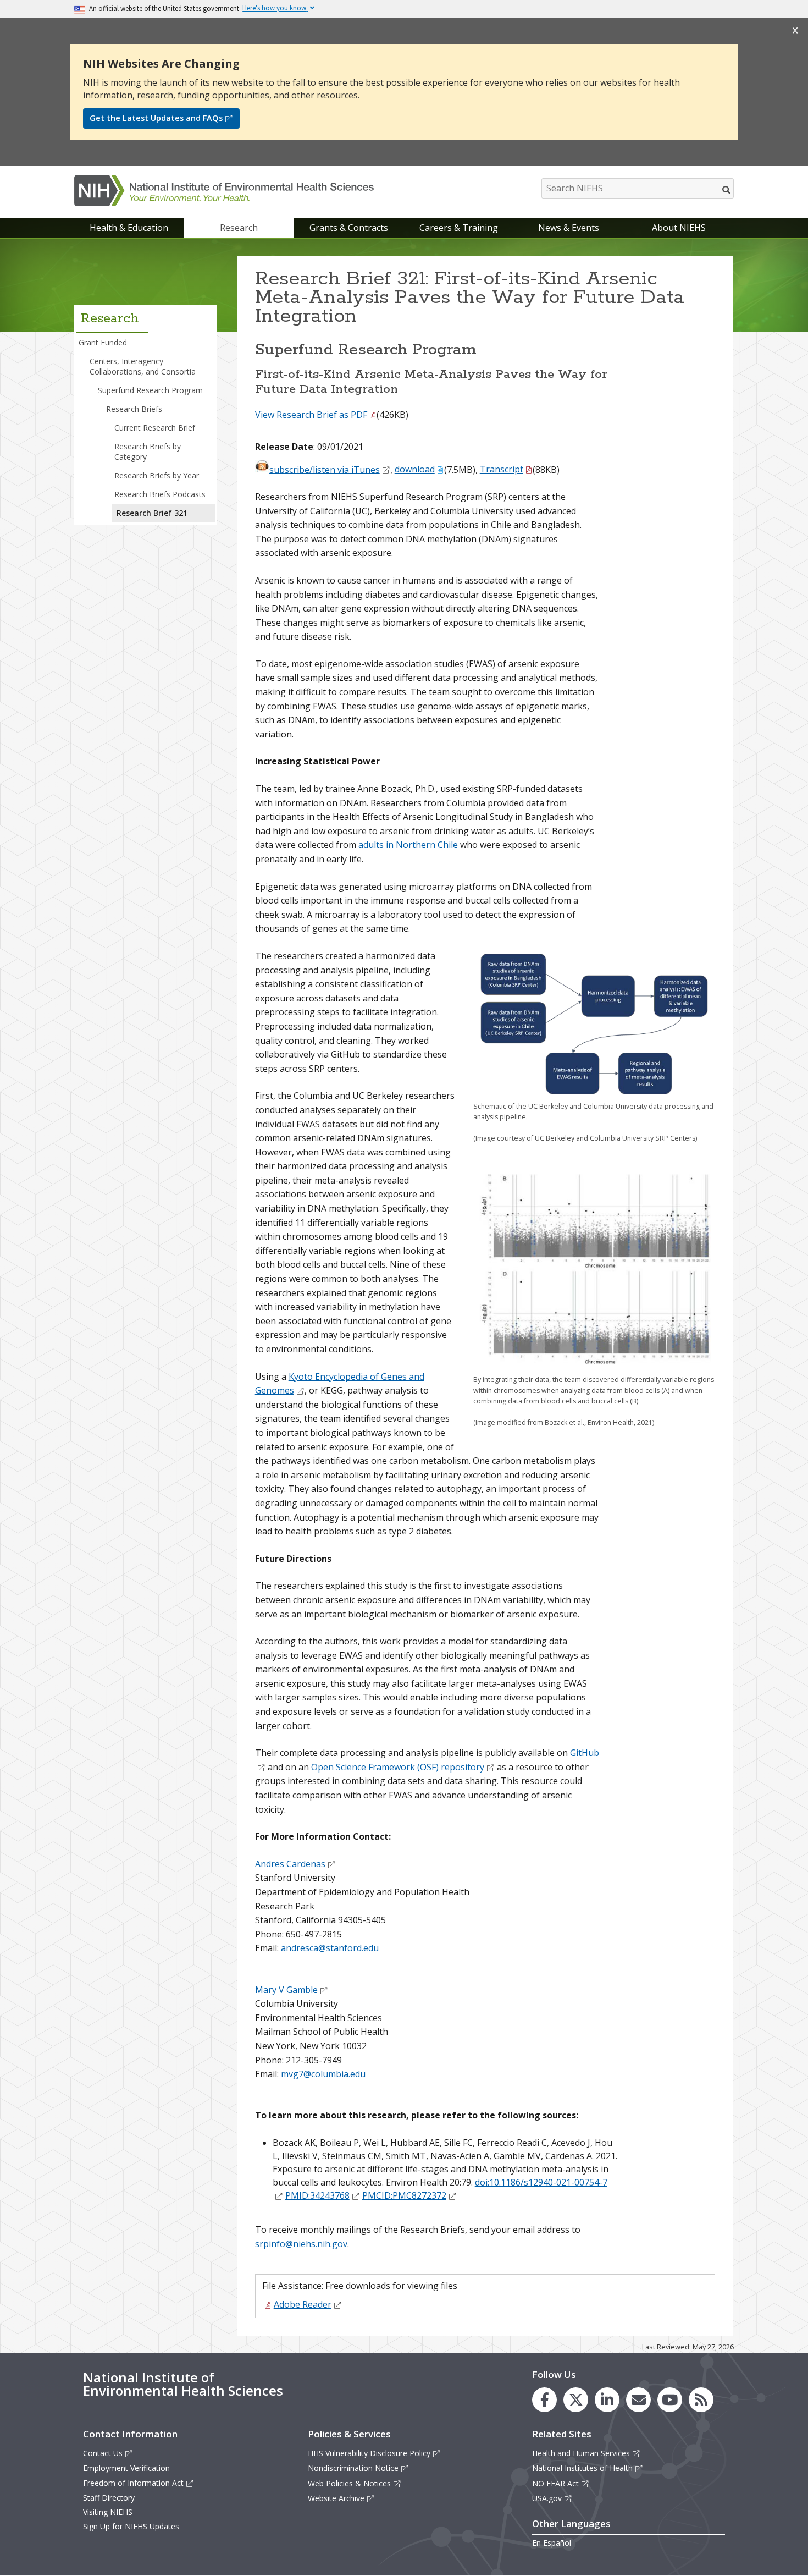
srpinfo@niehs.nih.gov (301, 2244)
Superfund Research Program (150, 390)
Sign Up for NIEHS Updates (131, 2526)
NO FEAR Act (555, 2483)
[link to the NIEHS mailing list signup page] (638, 2400)
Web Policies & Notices (349, 2483)
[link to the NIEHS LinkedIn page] (607, 2400)
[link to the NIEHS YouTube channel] (670, 2400)
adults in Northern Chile (408, 845)
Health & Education (129, 228)
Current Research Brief (155, 428)
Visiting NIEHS (108, 2512)
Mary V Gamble (286, 1990)
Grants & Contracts (349, 228)
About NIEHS (679, 228)
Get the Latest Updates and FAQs (156, 118)
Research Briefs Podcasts (160, 494)
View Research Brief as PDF (311, 415)
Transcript (502, 469)
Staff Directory (109, 2498)
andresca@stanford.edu (330, 1948)
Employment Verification (126, 2468)
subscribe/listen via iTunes (325, 469)
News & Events (569, 228)
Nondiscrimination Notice (353, 2468)
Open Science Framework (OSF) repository (398, 1767)
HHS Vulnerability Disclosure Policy (369, 2453)
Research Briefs (134, 409)
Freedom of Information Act (133, 2483)
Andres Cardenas (290, 1864)
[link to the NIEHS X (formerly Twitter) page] (576, 2400)
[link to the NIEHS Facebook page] (544, 2400)
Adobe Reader (303, 2304)
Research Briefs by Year (157, 475)
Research (239, 228)
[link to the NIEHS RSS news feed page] (701, 2400)
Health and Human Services (581, 2453)
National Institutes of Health (582, 2468)
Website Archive (336, 2498)
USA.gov (547, 2498)
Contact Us (103, 2453)
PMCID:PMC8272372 (404, 2195)
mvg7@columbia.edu (323, 2074)
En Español (552, 2543)
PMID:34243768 (317, 2195)
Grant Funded (103, 342)
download (415, 469)
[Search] (727, 190)
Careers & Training (459, 228)
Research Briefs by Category (148, 451)
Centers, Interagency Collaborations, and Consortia (143, 366)
